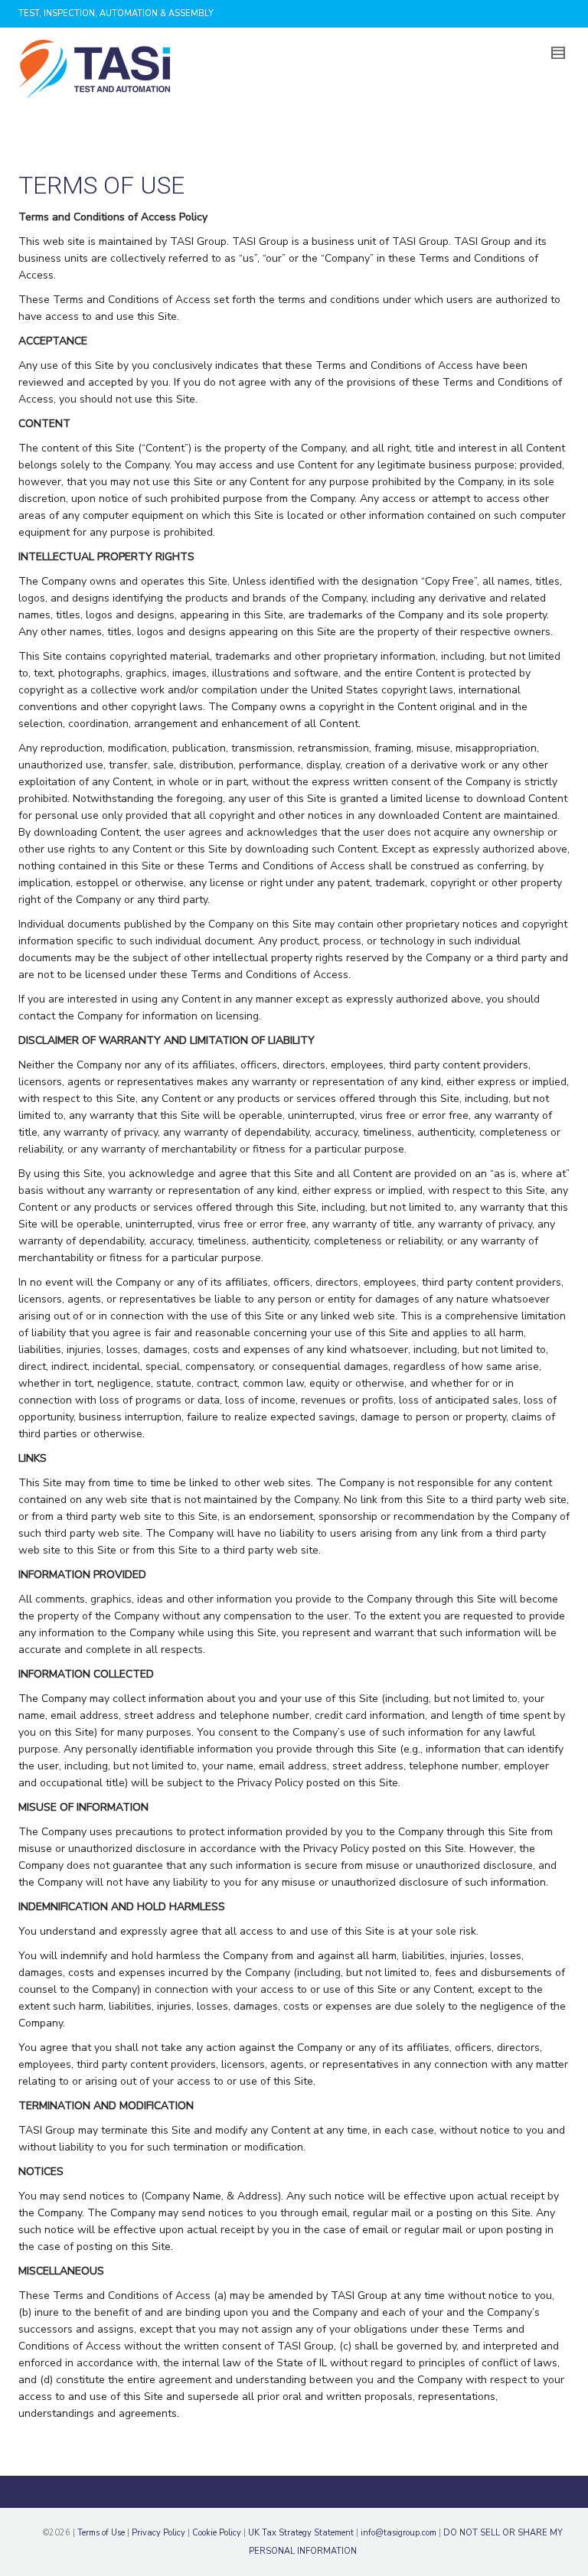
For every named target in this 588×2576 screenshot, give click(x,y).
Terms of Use (101, 2533)
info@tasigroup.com (399, 2533)
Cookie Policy (217, 2533)
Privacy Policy (158, 2533)
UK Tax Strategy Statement (301, 2533)
